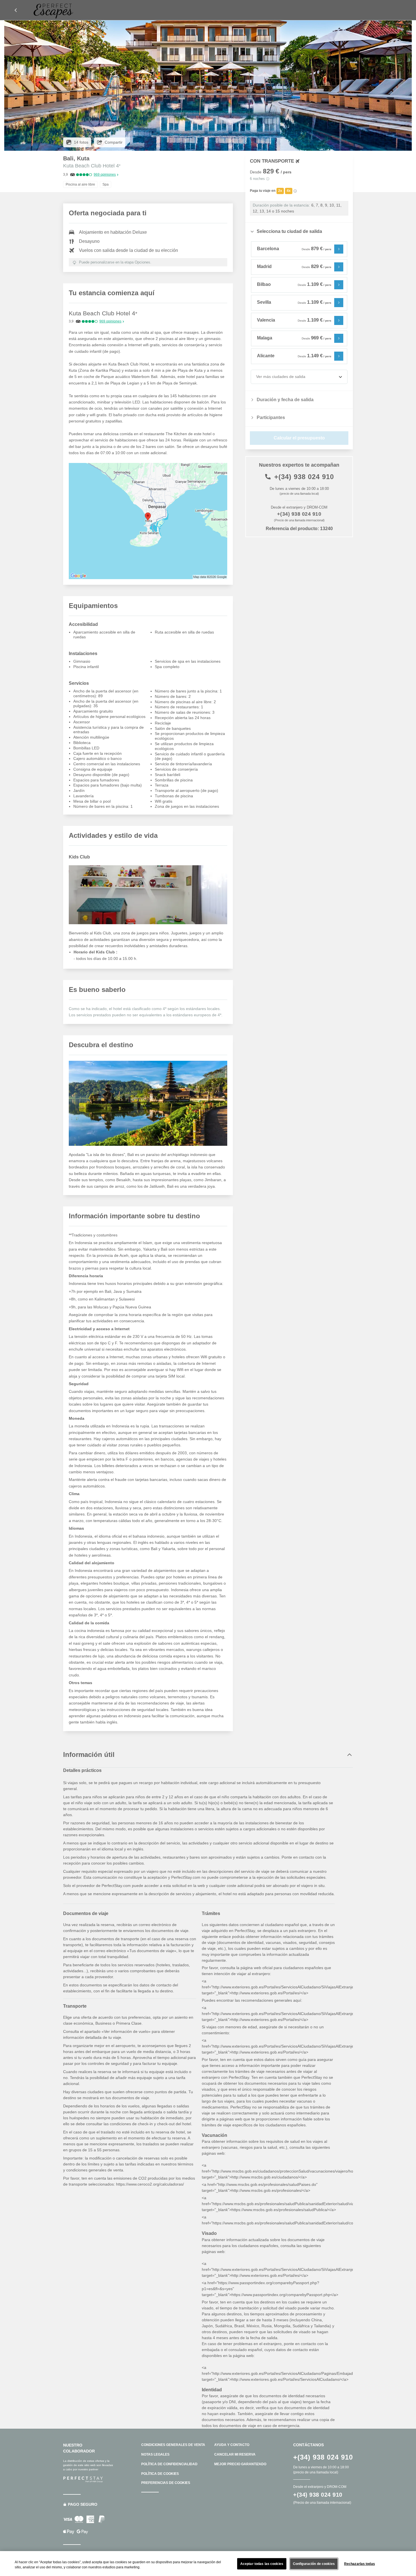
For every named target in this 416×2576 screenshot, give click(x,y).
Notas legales (155, 2454)
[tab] (299, 231)
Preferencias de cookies (166, 2483)
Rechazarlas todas (360, 2564)
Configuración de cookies (314, 2564)
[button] (16, 10)
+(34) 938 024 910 (304, 477)
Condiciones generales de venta (173, 2445)
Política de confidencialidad (169, 2464)
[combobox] (257, 377)
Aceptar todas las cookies (262, 2564)
